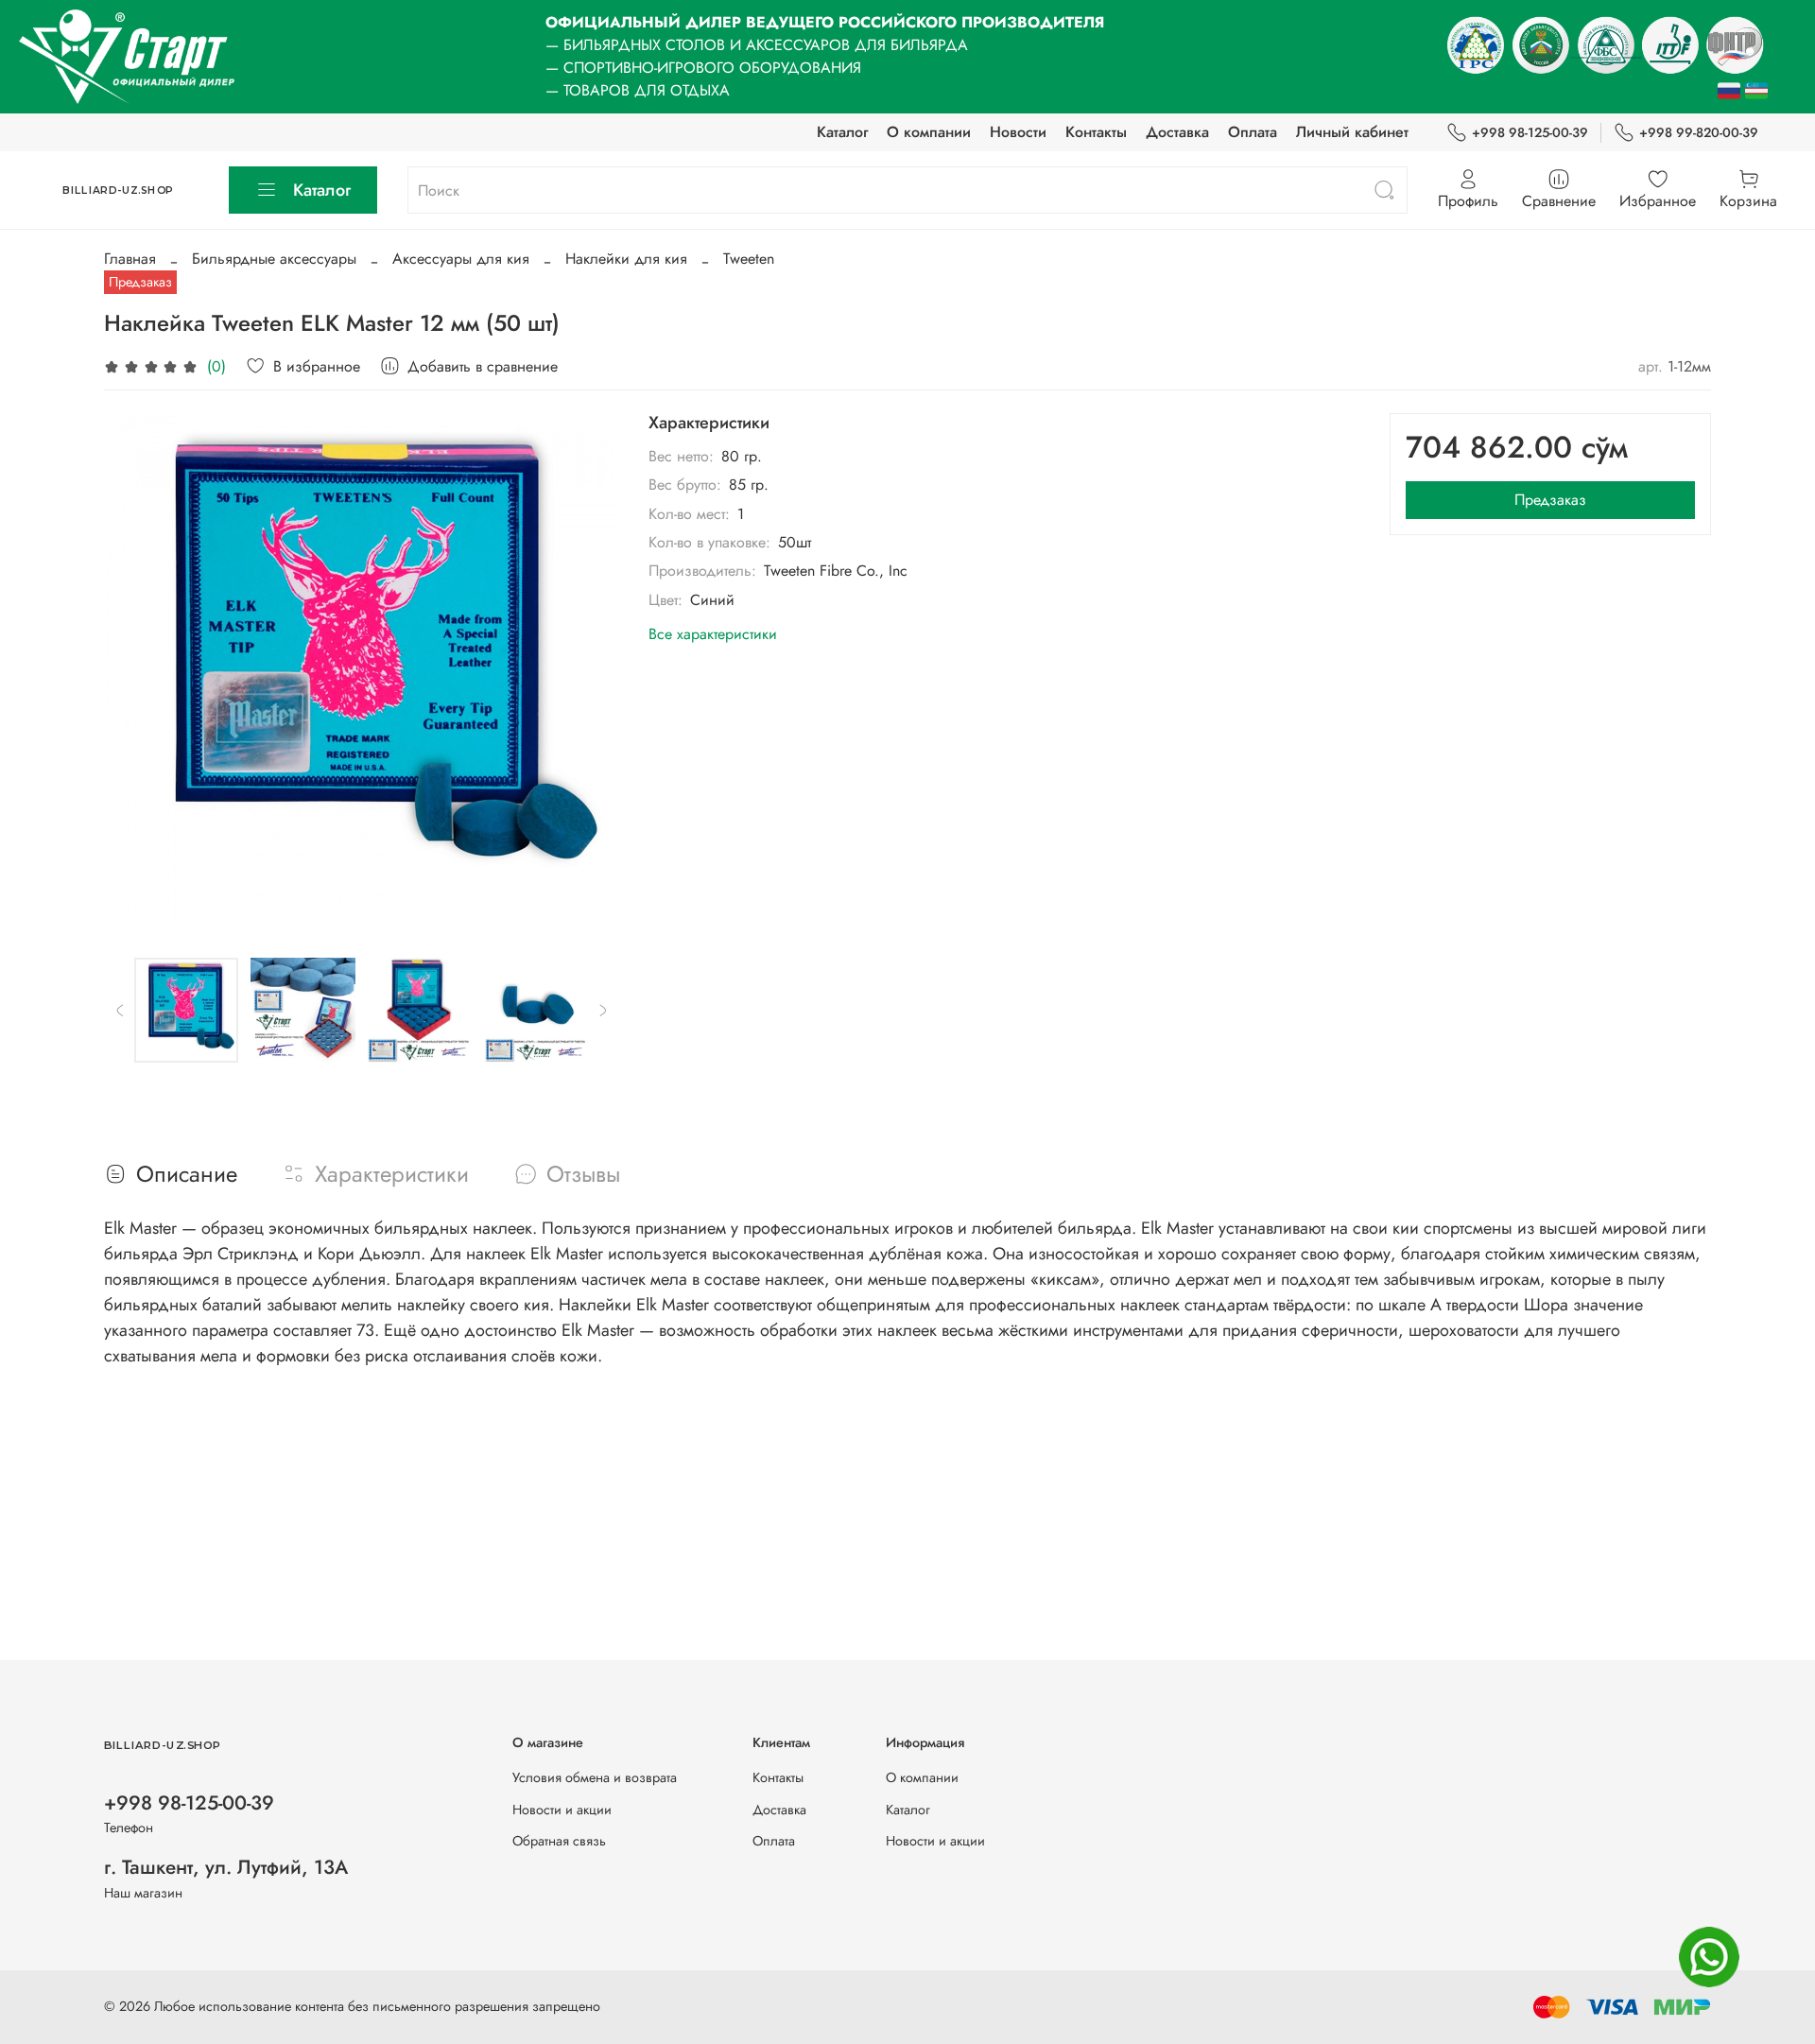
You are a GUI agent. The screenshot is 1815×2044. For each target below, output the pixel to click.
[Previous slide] (134, 670)
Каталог (842, 132)
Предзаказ (1550, 500)
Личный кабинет (1352, 132)
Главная (130, 259)
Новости (1018, 132)
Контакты (1096, 132)
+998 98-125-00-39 (1530, 132)
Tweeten (749, 259)
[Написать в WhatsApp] (1709, 1957)
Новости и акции (562, 1810)
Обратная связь (559, 1841)
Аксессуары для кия (461, 259)
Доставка (1177, 132)
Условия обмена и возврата (595, 1777)
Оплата (1253, 132)
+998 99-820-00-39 (1699, 132)
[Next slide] (588, 670)
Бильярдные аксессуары (274, 259)
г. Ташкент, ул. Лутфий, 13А (226, 1867)
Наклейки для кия (626, 259)
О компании (929, 132)
